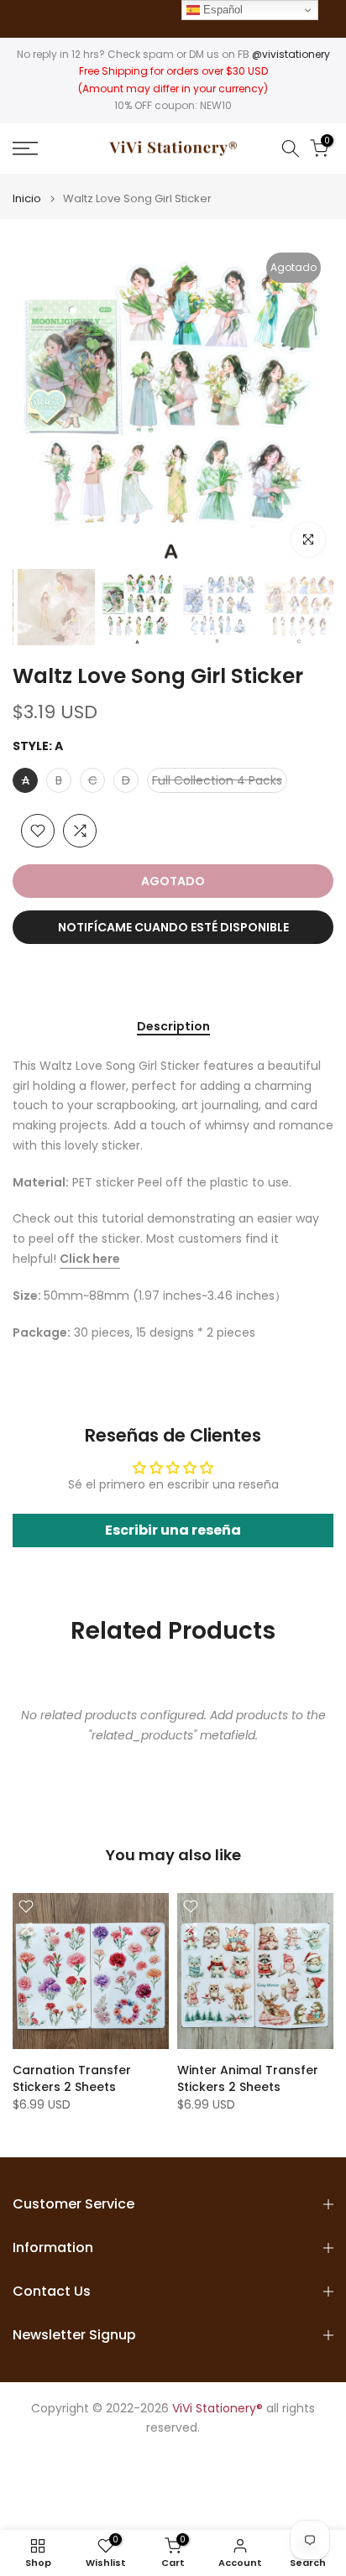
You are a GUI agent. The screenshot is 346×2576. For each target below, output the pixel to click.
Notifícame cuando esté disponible (173, 927)
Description (173, 1027)
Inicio (27, 198)
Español (221, 10)
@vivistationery (291, 54)
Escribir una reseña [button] (173, 1530)
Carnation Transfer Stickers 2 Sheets (72, 2078)
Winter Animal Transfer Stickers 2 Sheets (248, 2078)
